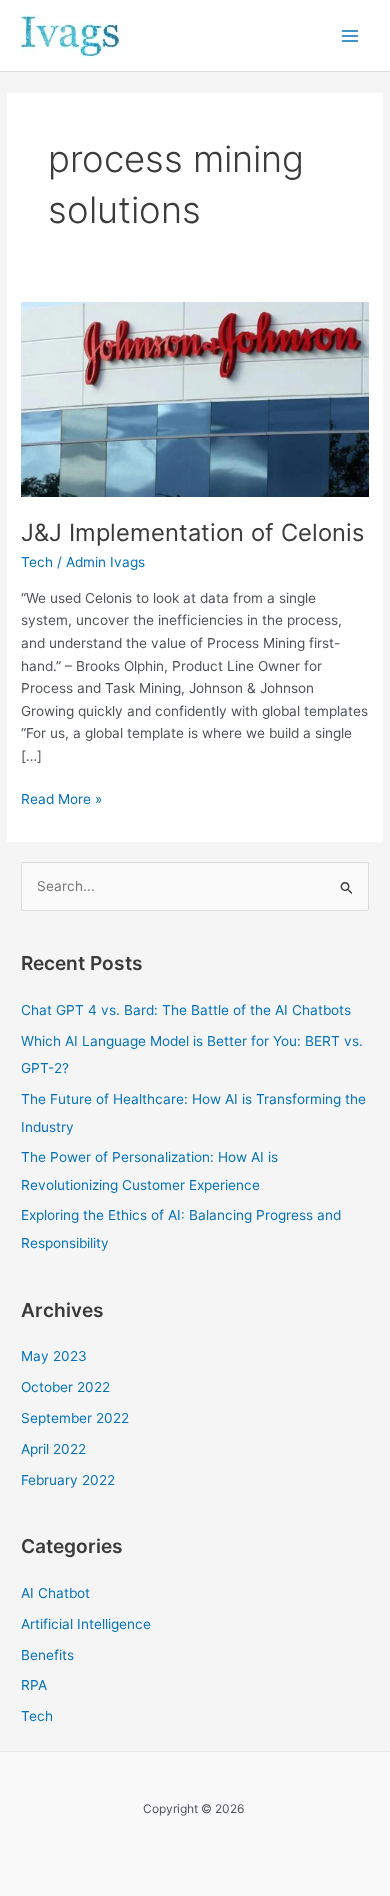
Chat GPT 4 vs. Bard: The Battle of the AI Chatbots (186, 1010)
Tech (37, 562)
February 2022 (68, 1480)
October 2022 (65, 1387)
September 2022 (75, 1418)
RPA (34, 1685)
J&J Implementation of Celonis (192, 532)
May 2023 (54, 1356)
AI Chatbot (55, 1593)
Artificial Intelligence (86, 1624)
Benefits (47, 1655)
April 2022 (53, 1449)
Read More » (61, 797)
